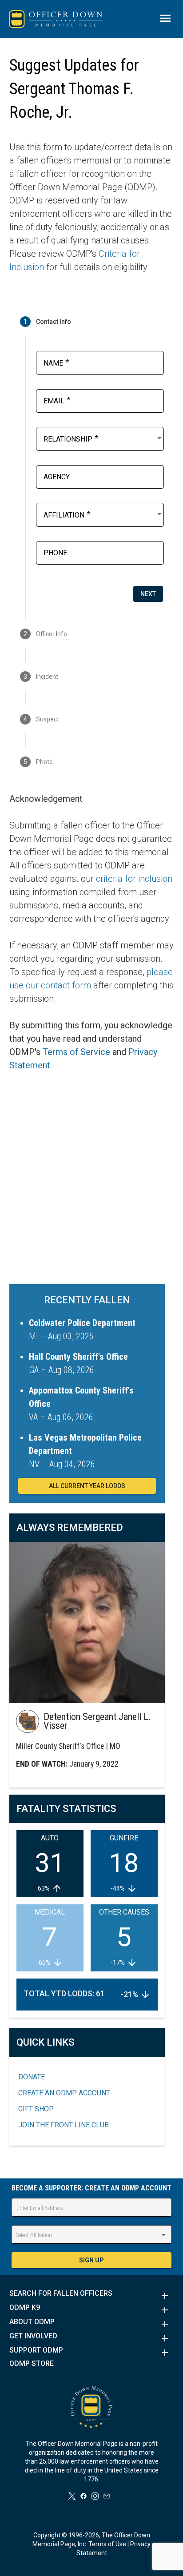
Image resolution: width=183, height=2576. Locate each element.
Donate (32, 2077)
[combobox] (104, 438)
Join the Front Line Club (64, 2125)
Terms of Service (76, 1052)
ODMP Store (32, 2364)
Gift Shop (36, 2109)
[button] (92, 2296)
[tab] (92, 322)
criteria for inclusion (134, 879)
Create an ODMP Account (64, 2093)
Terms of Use (107, 2544)
